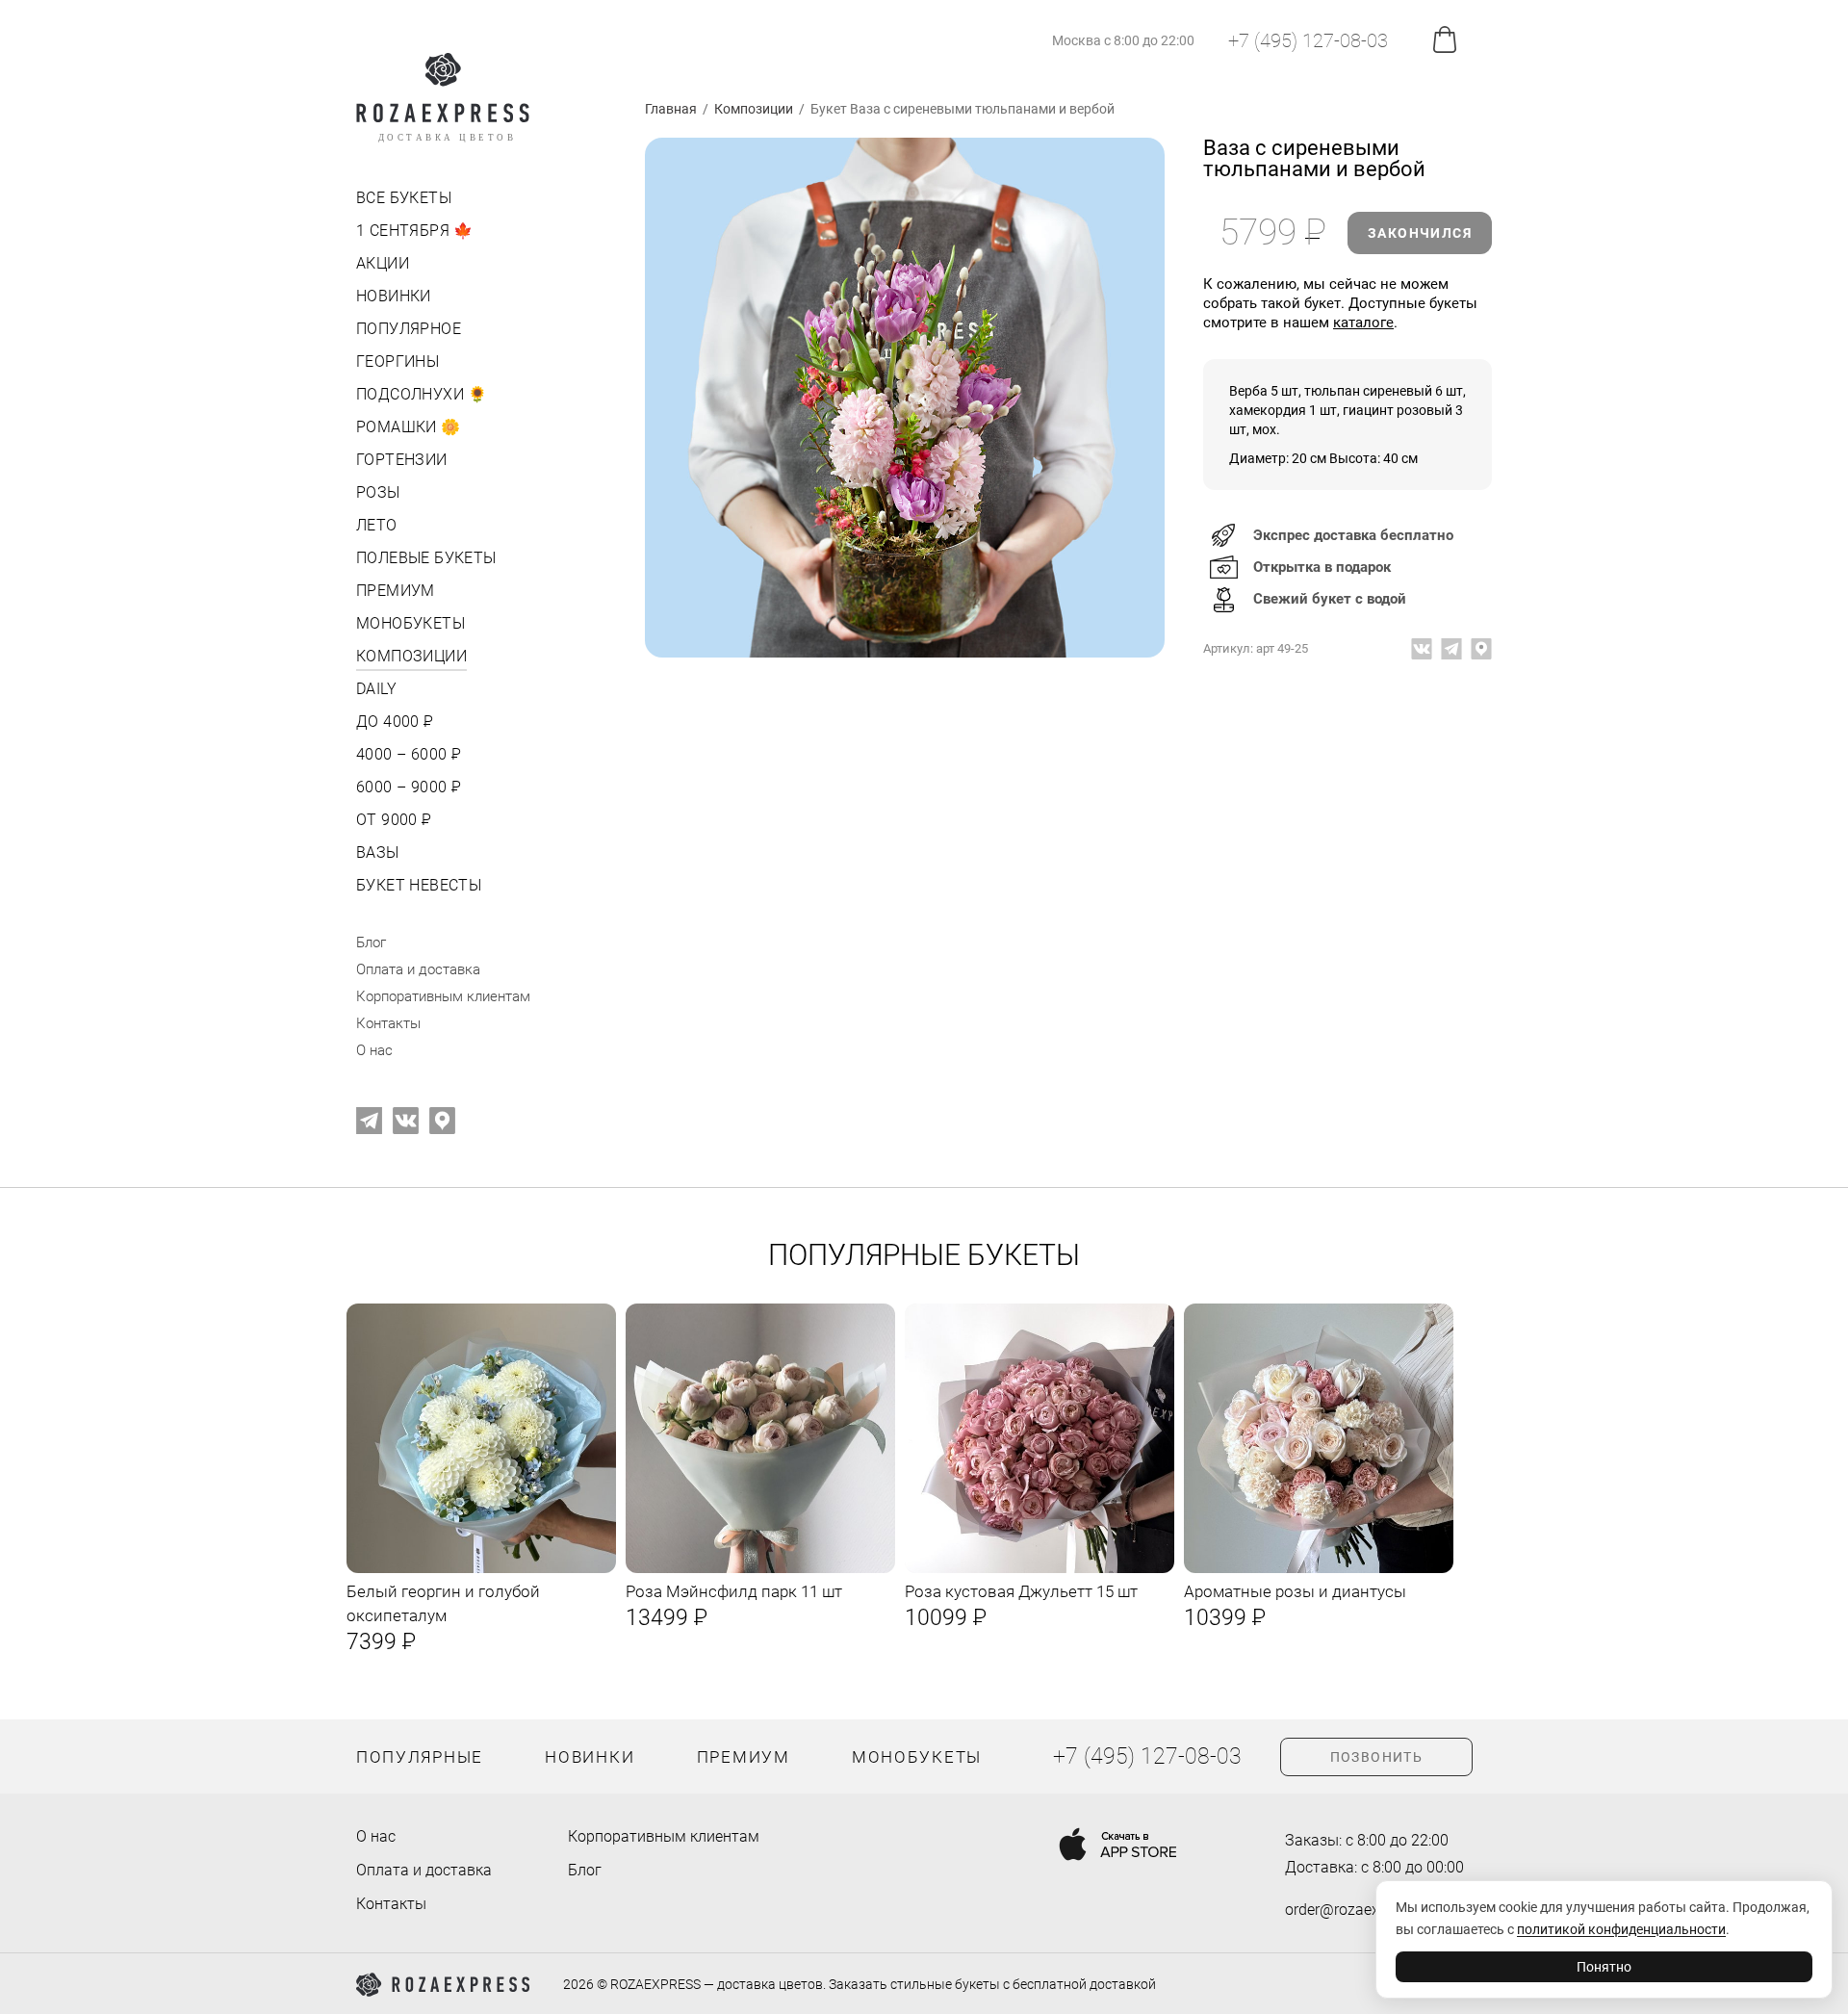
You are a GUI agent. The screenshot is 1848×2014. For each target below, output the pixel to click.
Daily (376, 689)
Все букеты (404, 198)
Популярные (420, 1757)
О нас (374, 1050)
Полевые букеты (426, 558)
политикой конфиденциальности (1621, 1929)
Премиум (396, 591)
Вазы (378, 852)
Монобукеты (411, 623)
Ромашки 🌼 (409, 427)
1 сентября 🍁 (415, 231)
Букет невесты (419, 885)
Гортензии (402, 460)
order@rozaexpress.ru (1359, 1910)
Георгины (398, 361)
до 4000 (393, 722)
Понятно (1604, 1967)
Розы (378, 492)
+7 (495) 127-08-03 (1308, 40)
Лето (377, 525)
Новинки (394, 296)
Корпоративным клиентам (443, 996)
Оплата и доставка (418, 969)
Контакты (388, 1023)
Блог (371, 942)
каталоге (1363, 323)
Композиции (411, 656)
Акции (383, 263)
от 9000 (392, 820)
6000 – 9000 (407, 787)
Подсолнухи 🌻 (422, 394)
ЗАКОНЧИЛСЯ (1420, 233)
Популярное (409, 329)
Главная (671, 109)
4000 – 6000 (407, 754)
